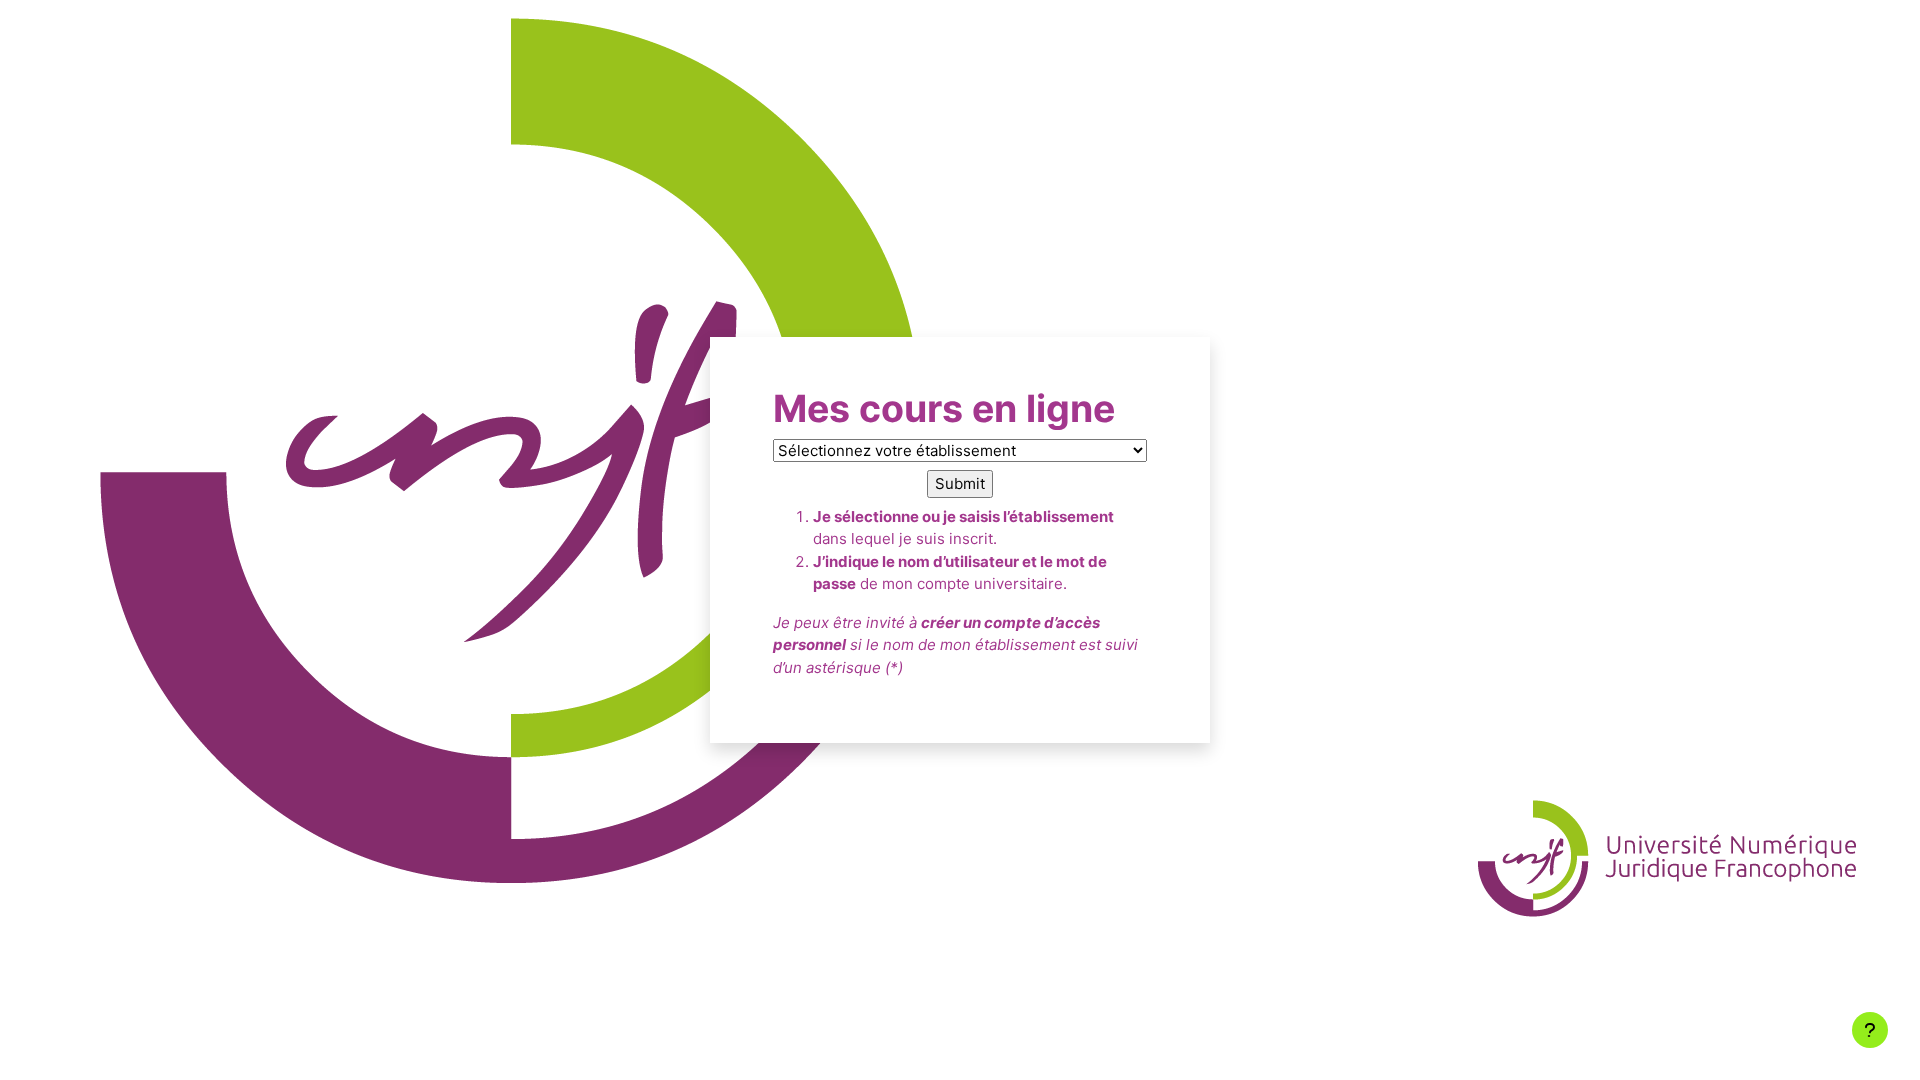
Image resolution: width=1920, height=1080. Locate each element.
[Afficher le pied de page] (1870, 1030)
